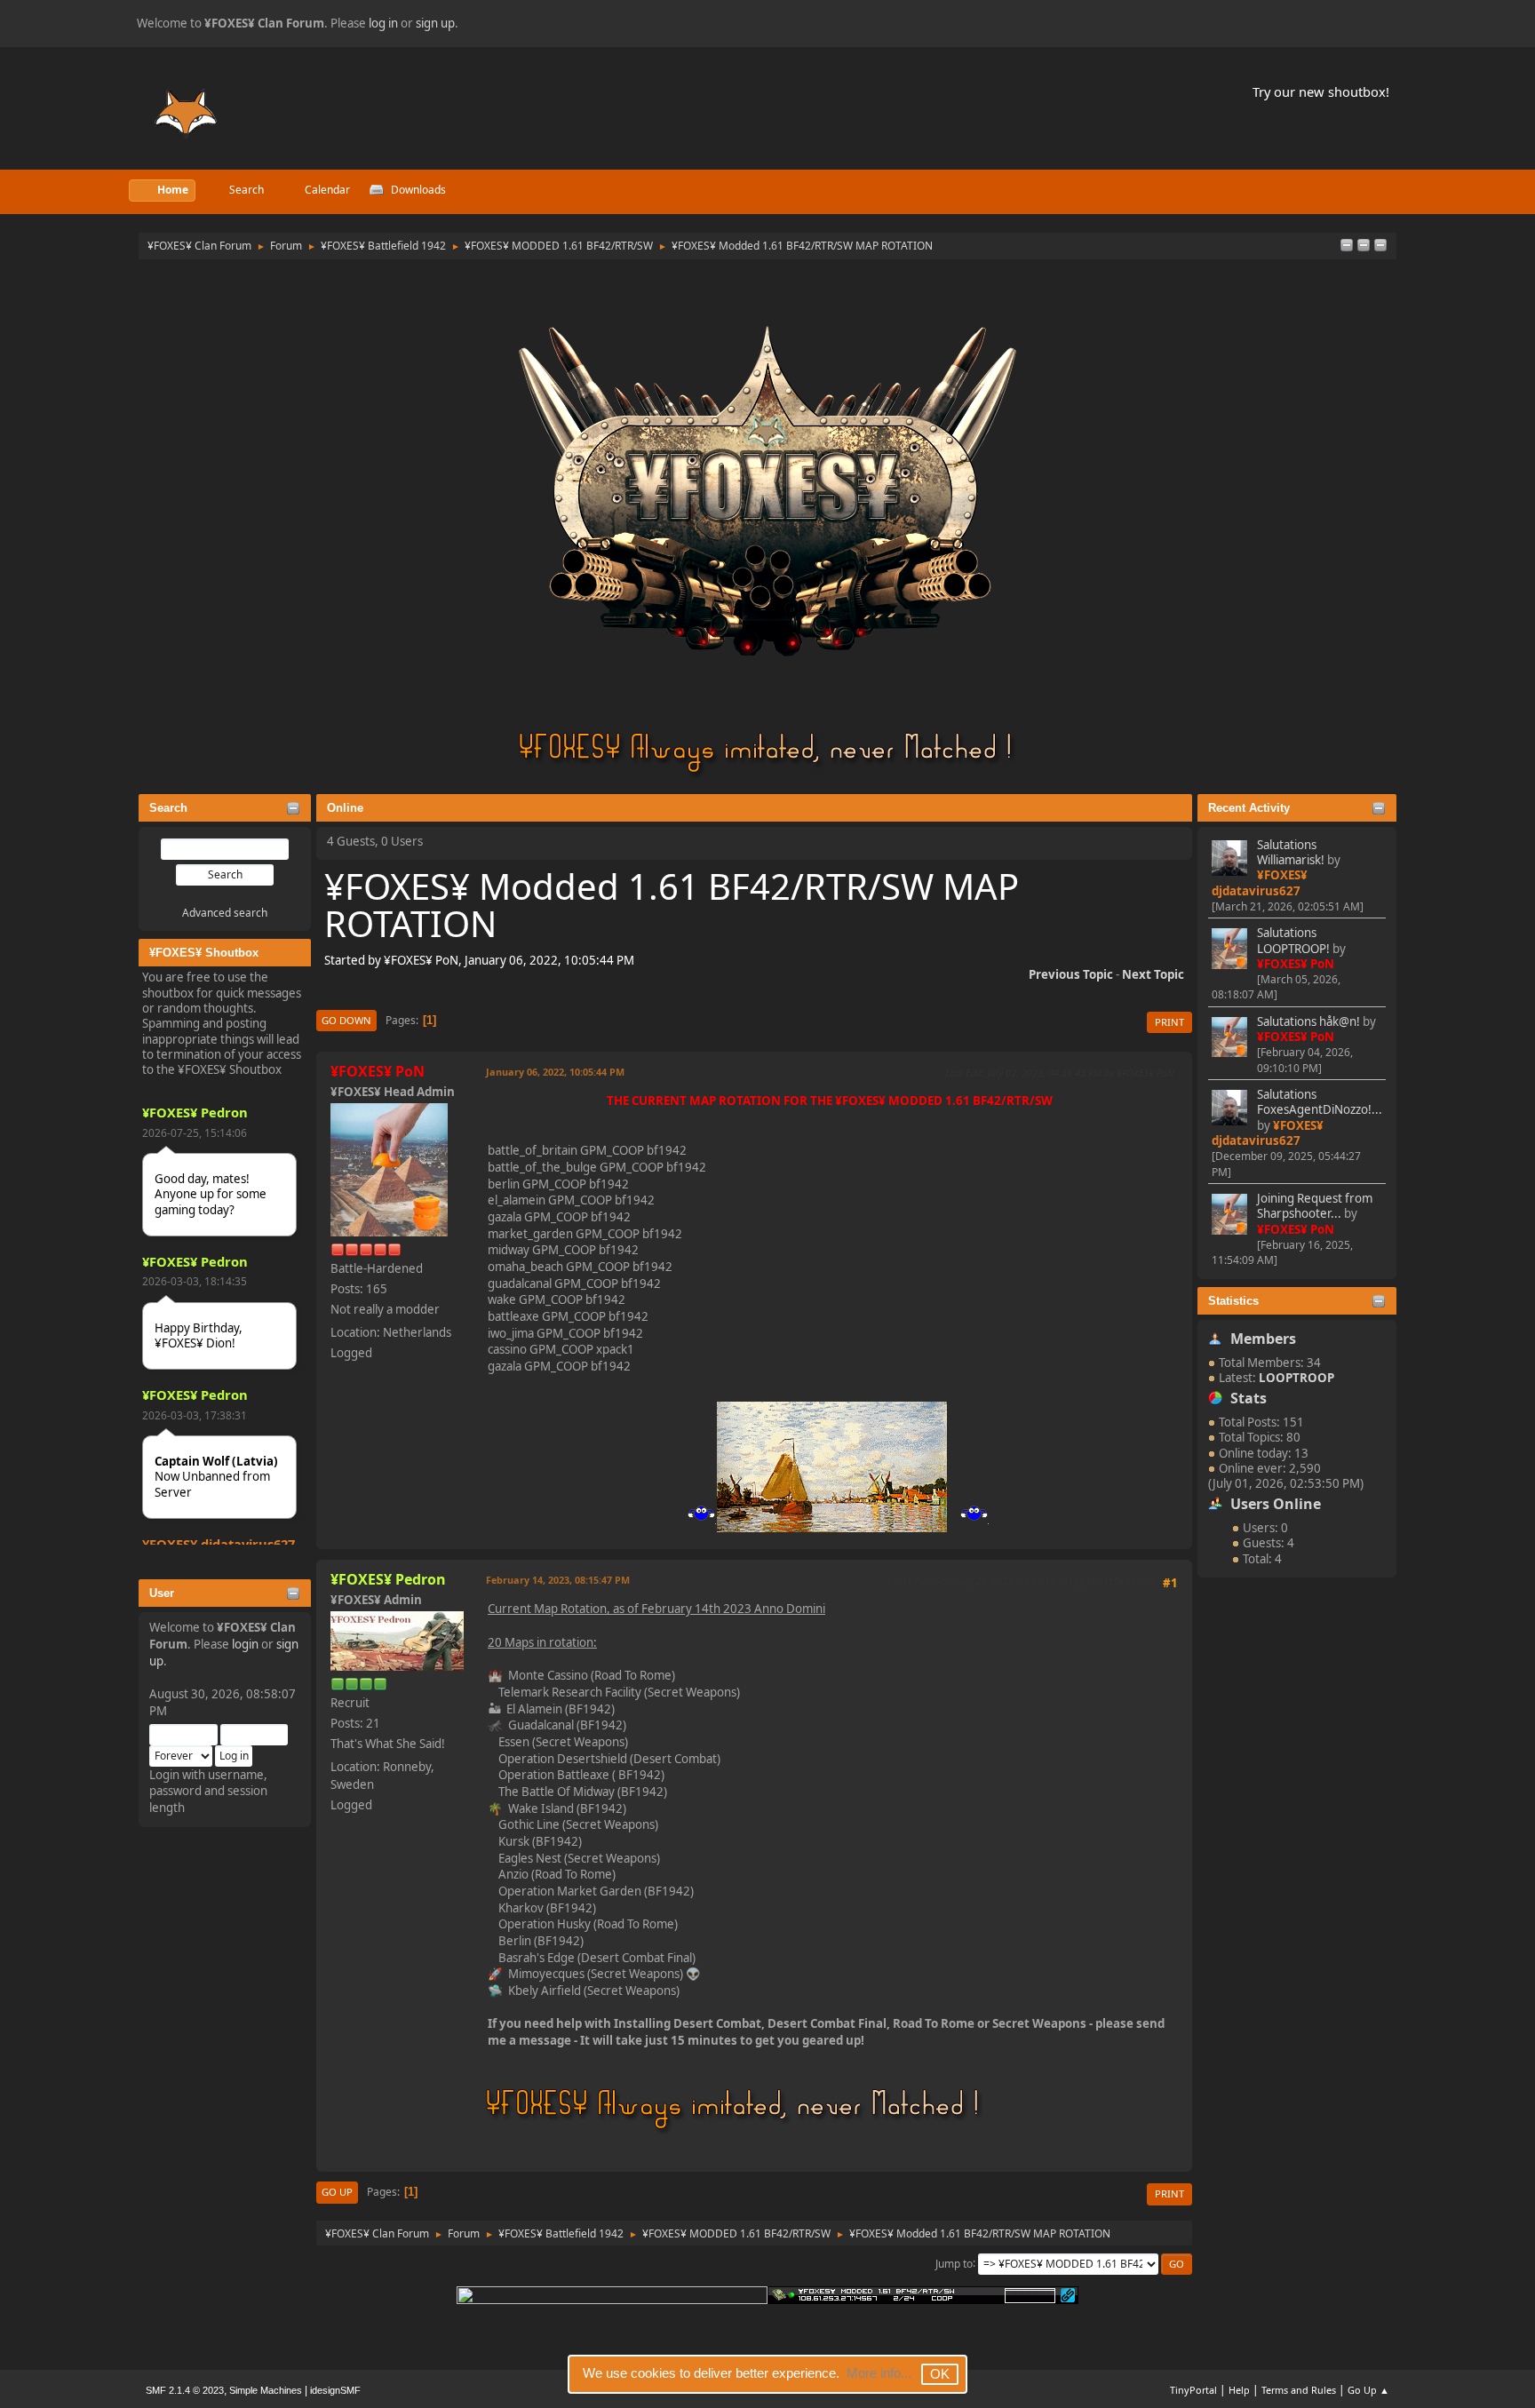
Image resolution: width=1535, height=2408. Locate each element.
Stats (1249, 1398)
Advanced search (225, 913)
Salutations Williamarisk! (1291, 852)
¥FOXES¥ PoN (1296, 964)
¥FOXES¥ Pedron (195, 1112)
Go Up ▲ (1368, 2390)
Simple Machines (266, 2390)
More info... (879, 2373)
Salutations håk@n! (1308, 1021)
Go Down (346, 1020)
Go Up (337, 2192)
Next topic (1153, 974)
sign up (435, 23)
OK (940, 2374)
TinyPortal (1193, 2390)
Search (168, 808)
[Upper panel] (1380, 246)
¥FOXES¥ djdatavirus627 (219, 1544)
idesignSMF (335, 2390)
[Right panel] (1364, 246)
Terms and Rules (1299, 2390)
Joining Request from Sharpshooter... (1315, 1206)
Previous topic (1071, 974)
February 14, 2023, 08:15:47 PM (558, 1580)
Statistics (1233, 1301)
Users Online (1276, 1504)
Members (1263, 1339)
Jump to (954, 2263)
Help (1239, 2390)
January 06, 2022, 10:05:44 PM (555, 1072)
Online (345, 808)
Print (1169, 1022)
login (245, 1644)
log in (383, 23)
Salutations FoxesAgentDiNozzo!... (1320, 1102)
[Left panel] (1347, 246)
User (162, 1593)
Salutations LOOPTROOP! (1293, 940)
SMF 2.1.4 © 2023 (185, 2390)
